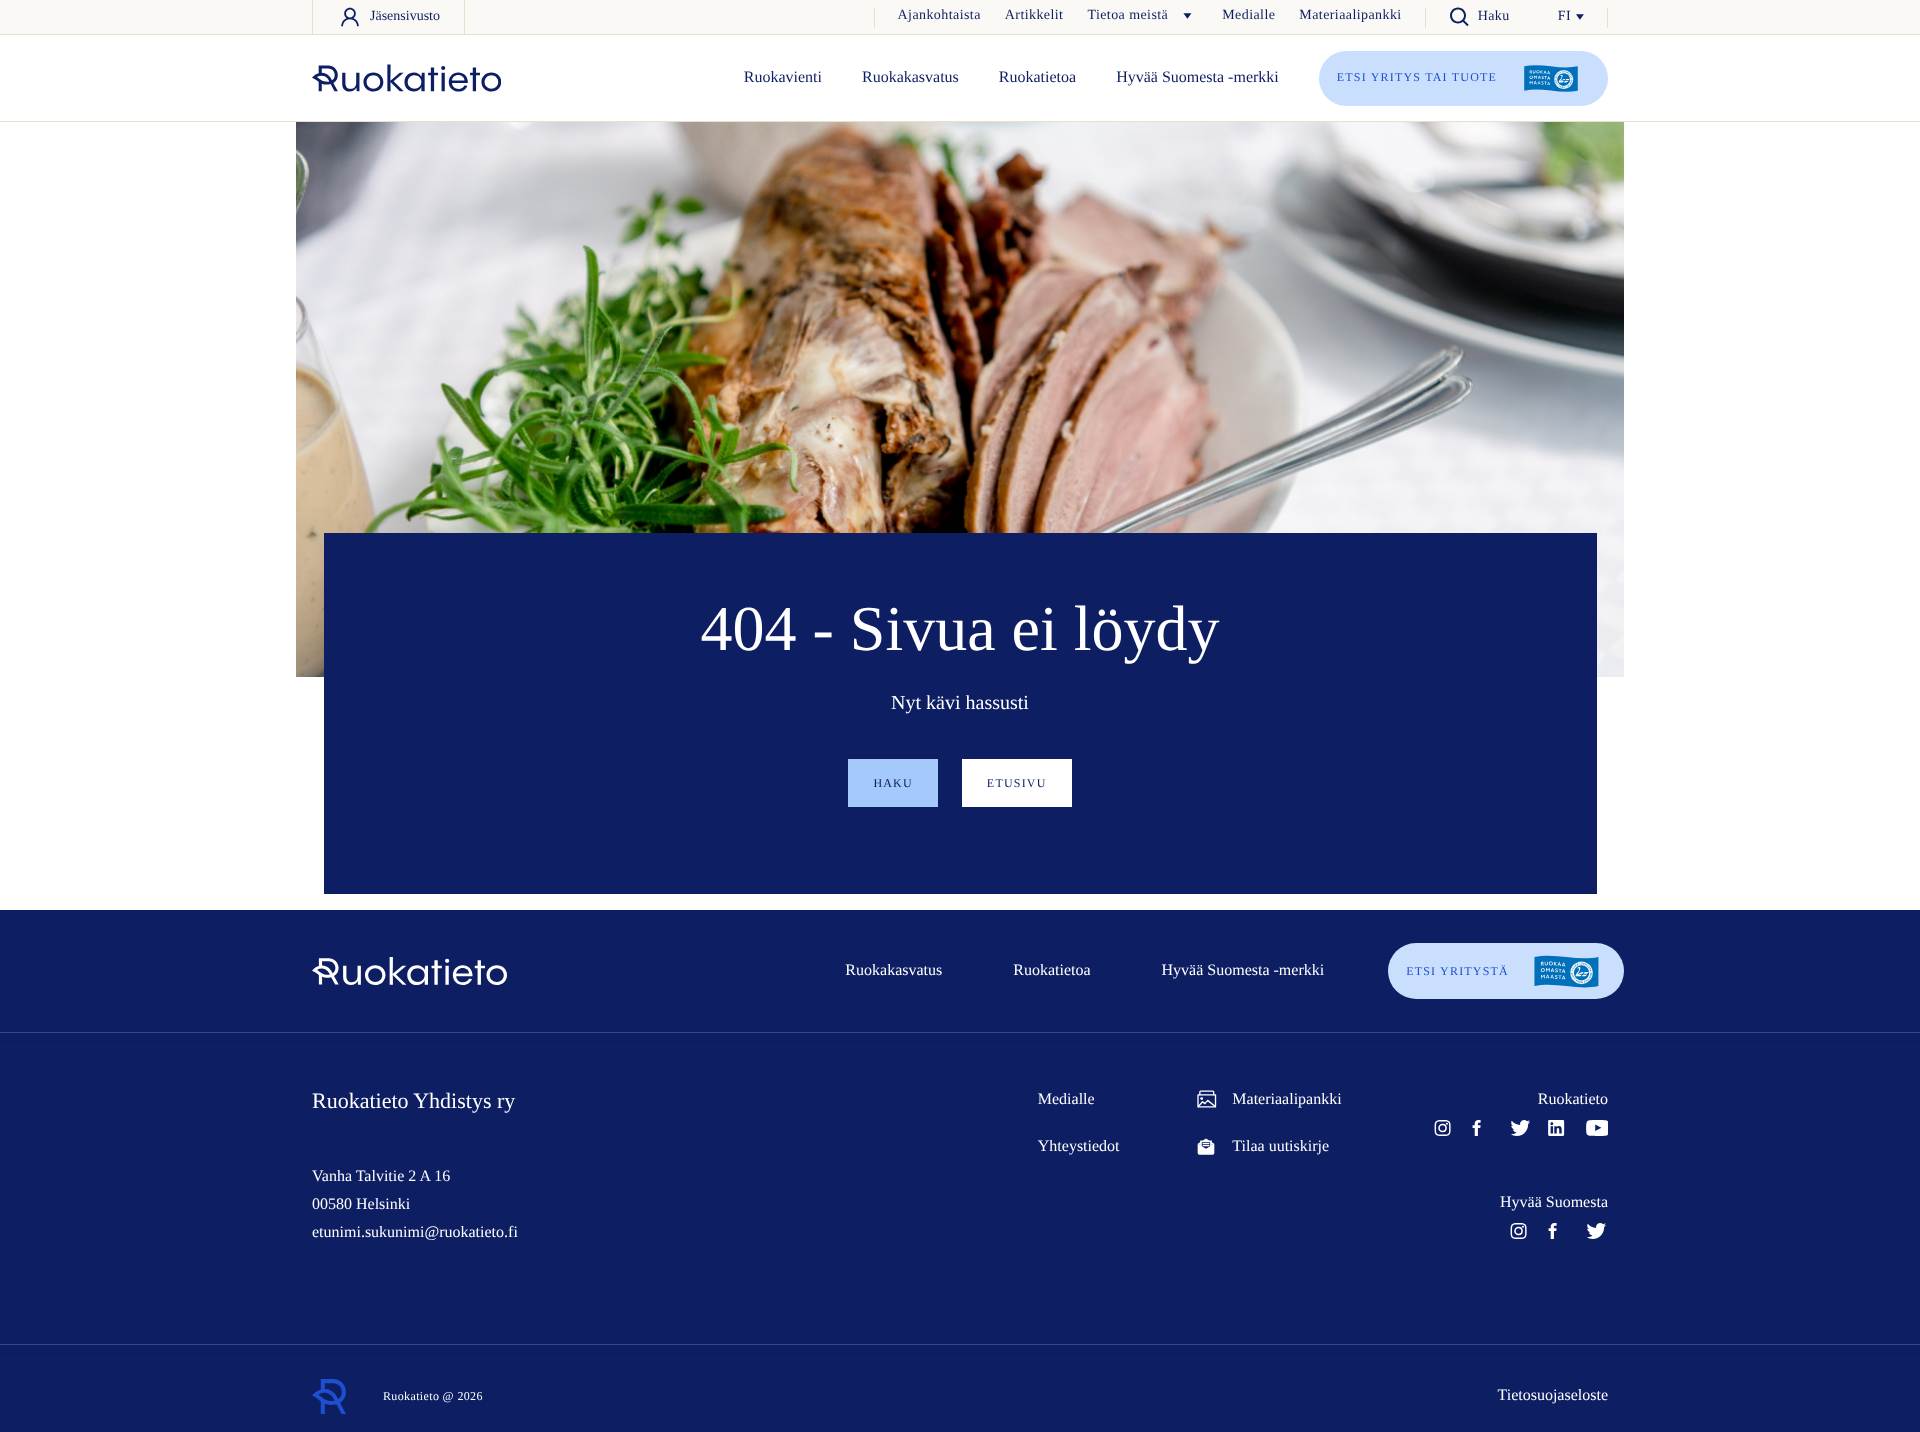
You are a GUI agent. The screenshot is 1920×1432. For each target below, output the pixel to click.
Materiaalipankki (1350, 15)
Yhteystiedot (1079, 1146)
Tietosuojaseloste (1552, 1395)
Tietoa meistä (1127, 15)
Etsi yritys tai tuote (1419, 77)
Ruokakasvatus (910, 77)
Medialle (1248, 15)
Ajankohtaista (939, 15)
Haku (892, 783)
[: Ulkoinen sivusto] (406, 77)
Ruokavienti (783, 77)
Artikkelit (1034, 15)
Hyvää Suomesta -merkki (1197, 77)
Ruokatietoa (1037, 77)
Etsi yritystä (1457, 971)
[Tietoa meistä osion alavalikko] (1187, 16)
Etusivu (1017, 783)
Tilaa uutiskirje (1280, 1146)
